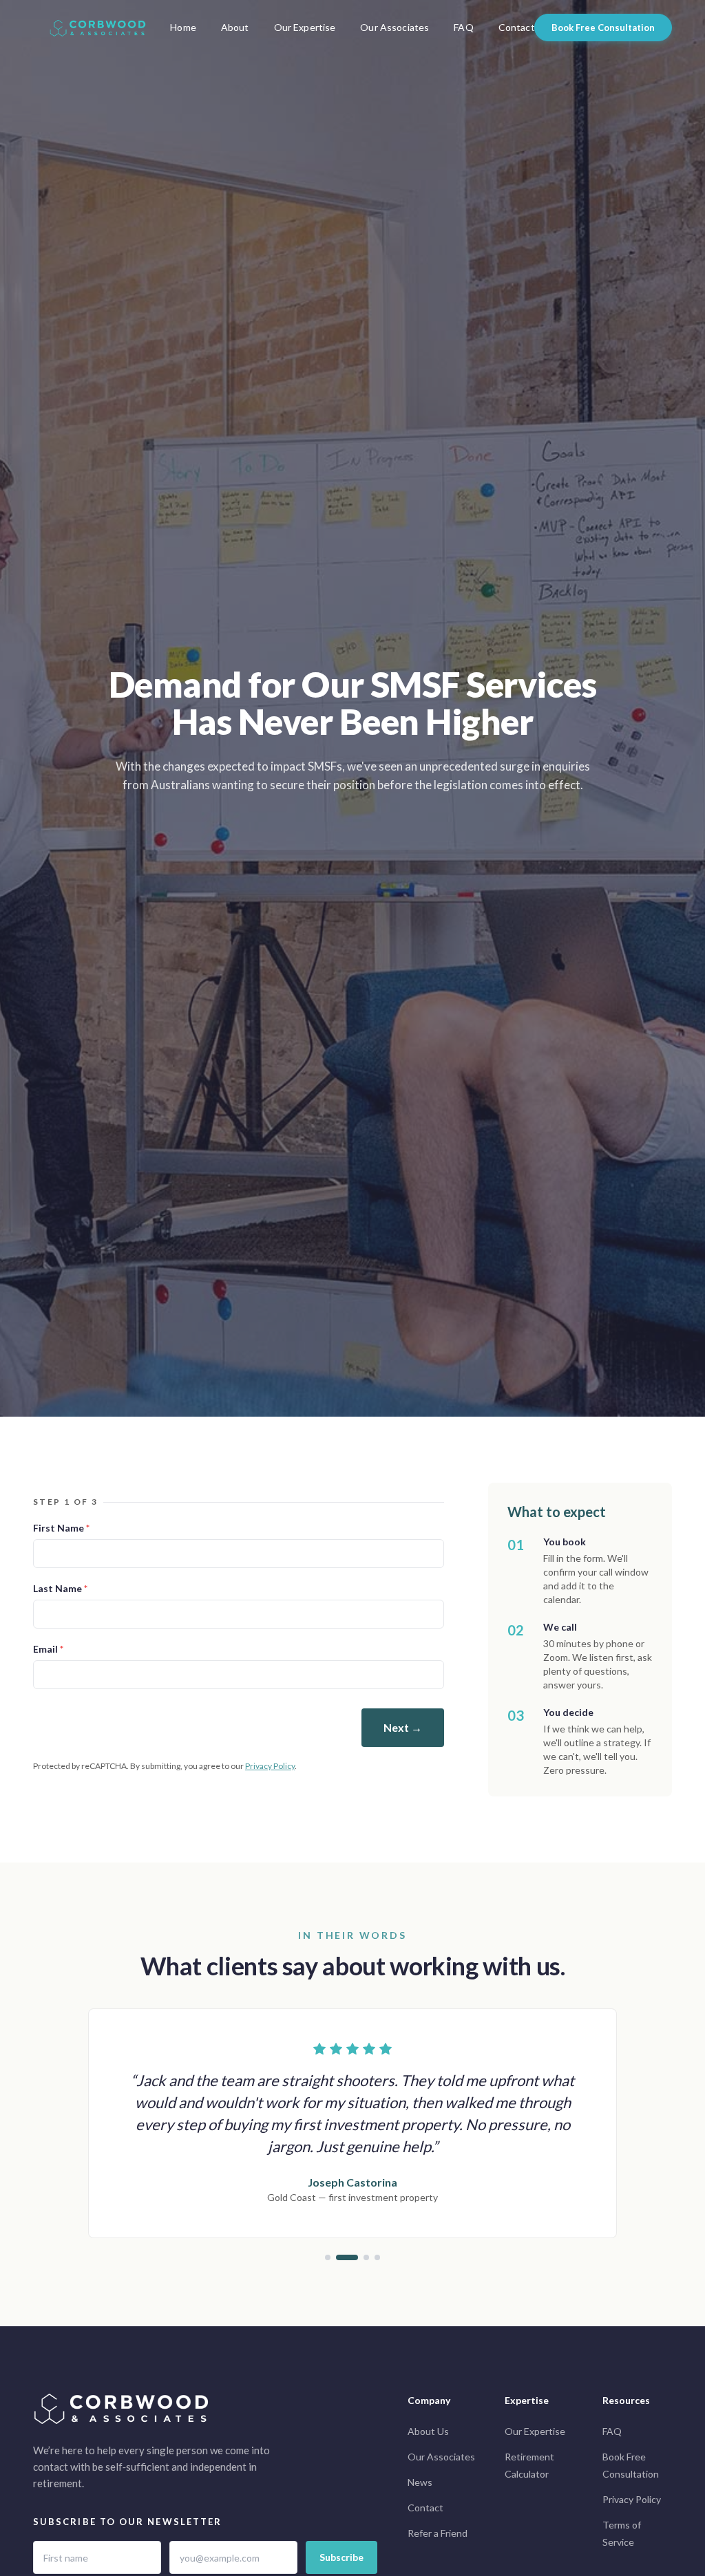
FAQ (463, 27)
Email (48, 1649)
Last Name (60, 1588)
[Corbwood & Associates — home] (98, 28)
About (235, 27)
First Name (61, 1528)
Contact (517, 27)
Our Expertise (305, 27)
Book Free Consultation (603, 28)
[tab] (328, 2257)
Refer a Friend (438, 2533)
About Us (428, 2431)
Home (183, 27)
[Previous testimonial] (90, 2134)
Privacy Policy (270, 1766)
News (420, 2482)
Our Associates (394, 27)
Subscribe (341, 2557)
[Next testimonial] (615, 2134)
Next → (403, 1727)
